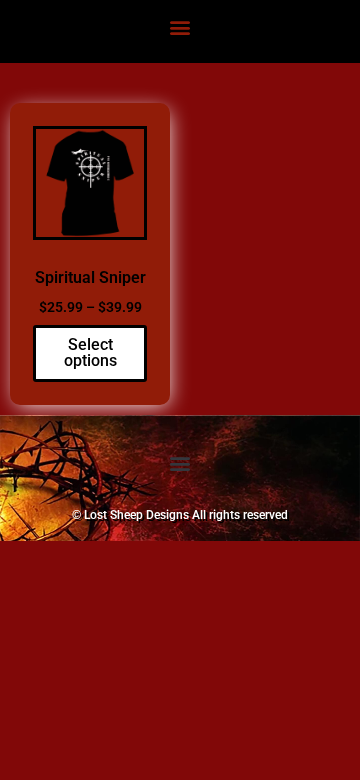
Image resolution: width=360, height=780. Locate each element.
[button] (180, 26)
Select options (90, 352)
